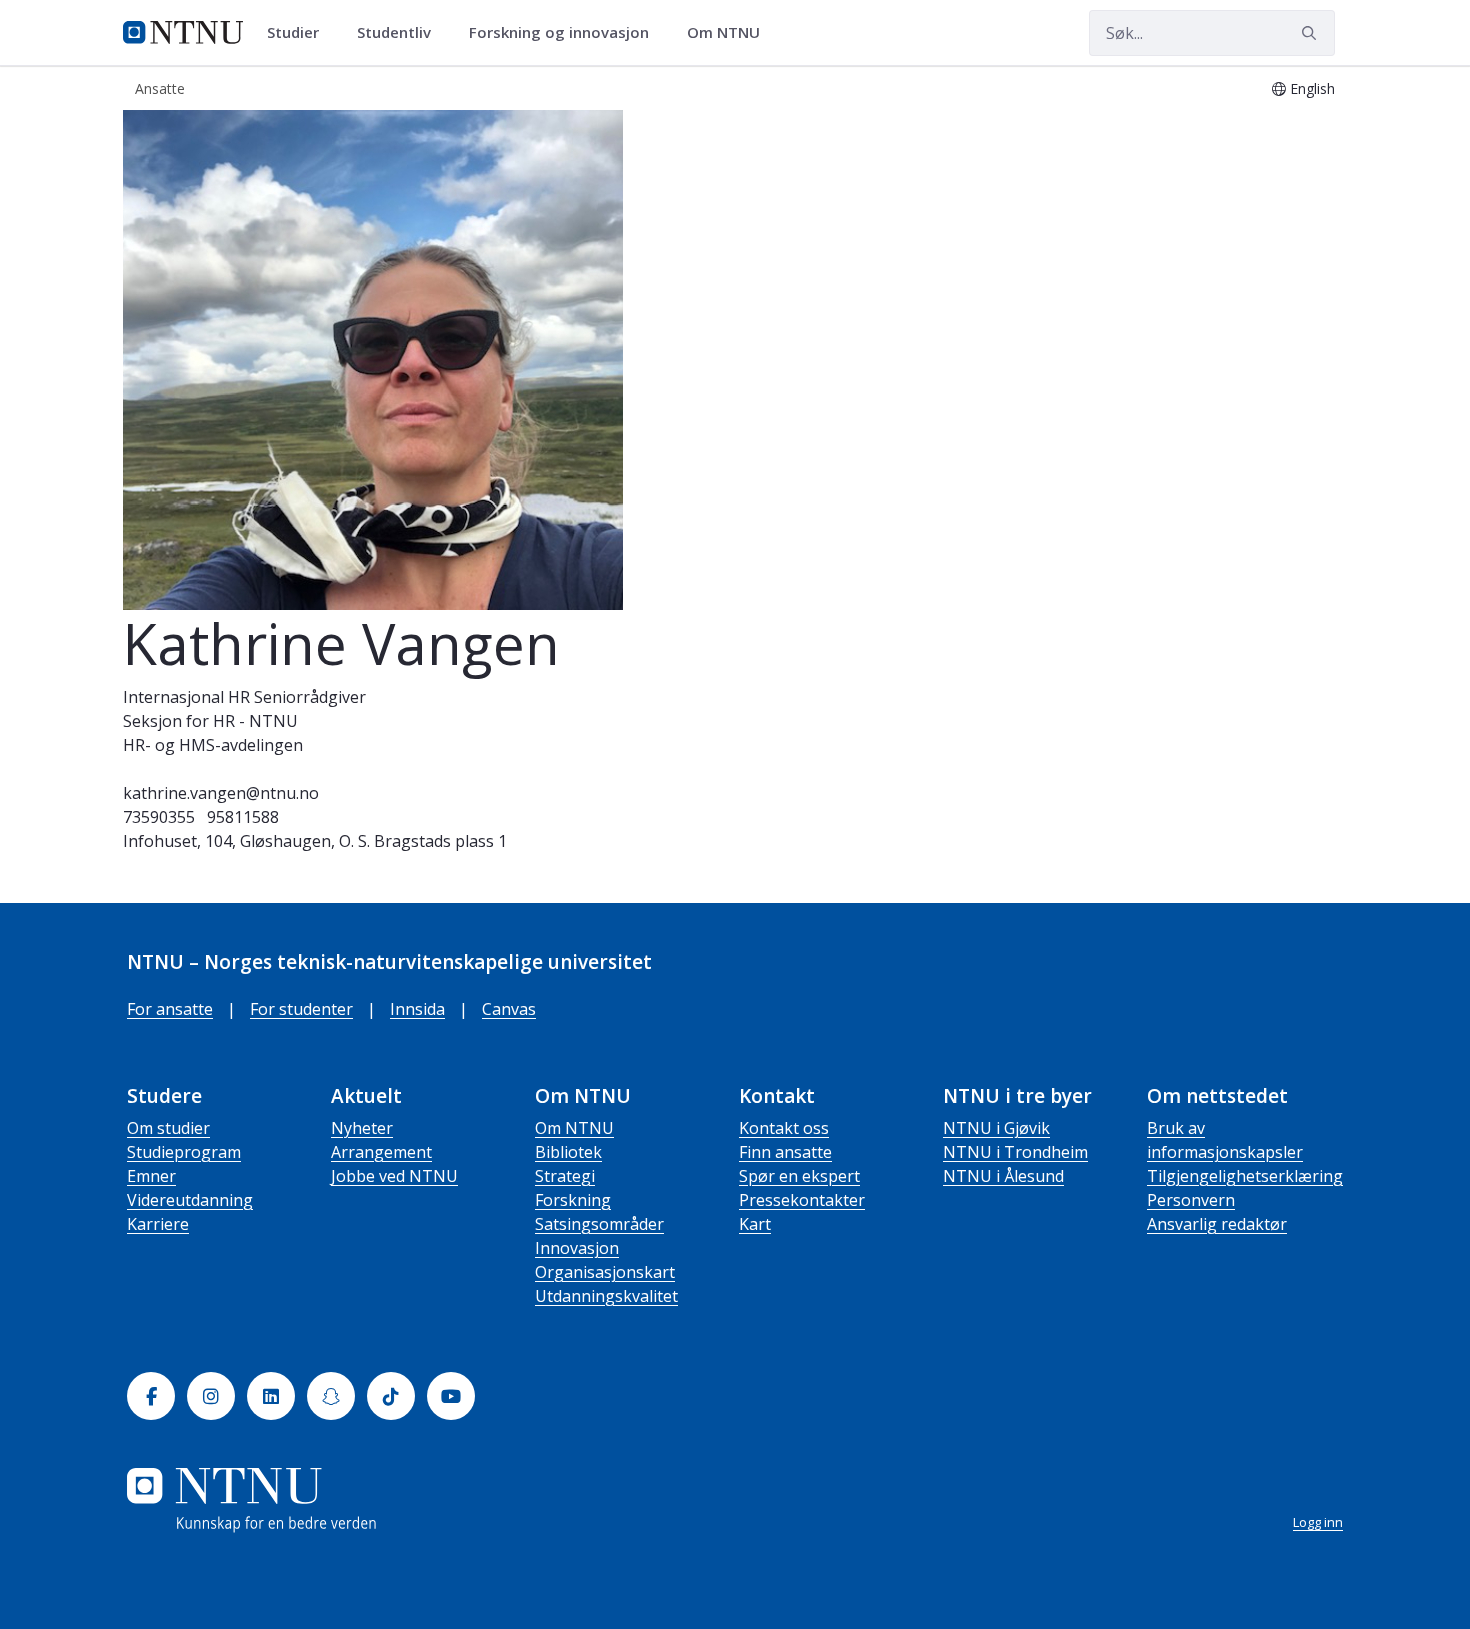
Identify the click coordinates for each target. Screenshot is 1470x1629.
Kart (755, 1224)
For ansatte (170, 1009)
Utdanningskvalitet (606, 1296)
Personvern (1191, 1200)
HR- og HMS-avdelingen (213, 745)
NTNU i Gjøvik (996, 1128)
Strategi (565, 1176)
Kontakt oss (784, 1128)
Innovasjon (577, 1248)
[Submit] (1312, 33)
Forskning (573, 1200)
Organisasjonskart (605, 1272)
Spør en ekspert (799, 1176)
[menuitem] (300, 33)
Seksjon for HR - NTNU (210, 721)
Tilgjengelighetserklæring (1245, 1176)
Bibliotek (568, 1152)
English (1312, 88)
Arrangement (381, 1152)
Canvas (509, 1009)
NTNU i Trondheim (1015, 1152)
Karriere (158, 1224)
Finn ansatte (785, 1152)
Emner (151, 1176)
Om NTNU (574, 1128)
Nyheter (362, 1128)
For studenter (301, 1009)
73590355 (159, 817)
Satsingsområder (599, 1224)
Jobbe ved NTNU (394, 1176)
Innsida (417, 1009)
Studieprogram (184, 1152)
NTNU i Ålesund (1003, 1176)
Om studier (168, 1128)
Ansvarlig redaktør (1217, 1224)
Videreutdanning (190, 1200)
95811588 (243, 817)
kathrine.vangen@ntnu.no (221, 793)
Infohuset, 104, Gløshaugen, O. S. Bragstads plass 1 (315, 841)
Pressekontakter (802, 1200)
